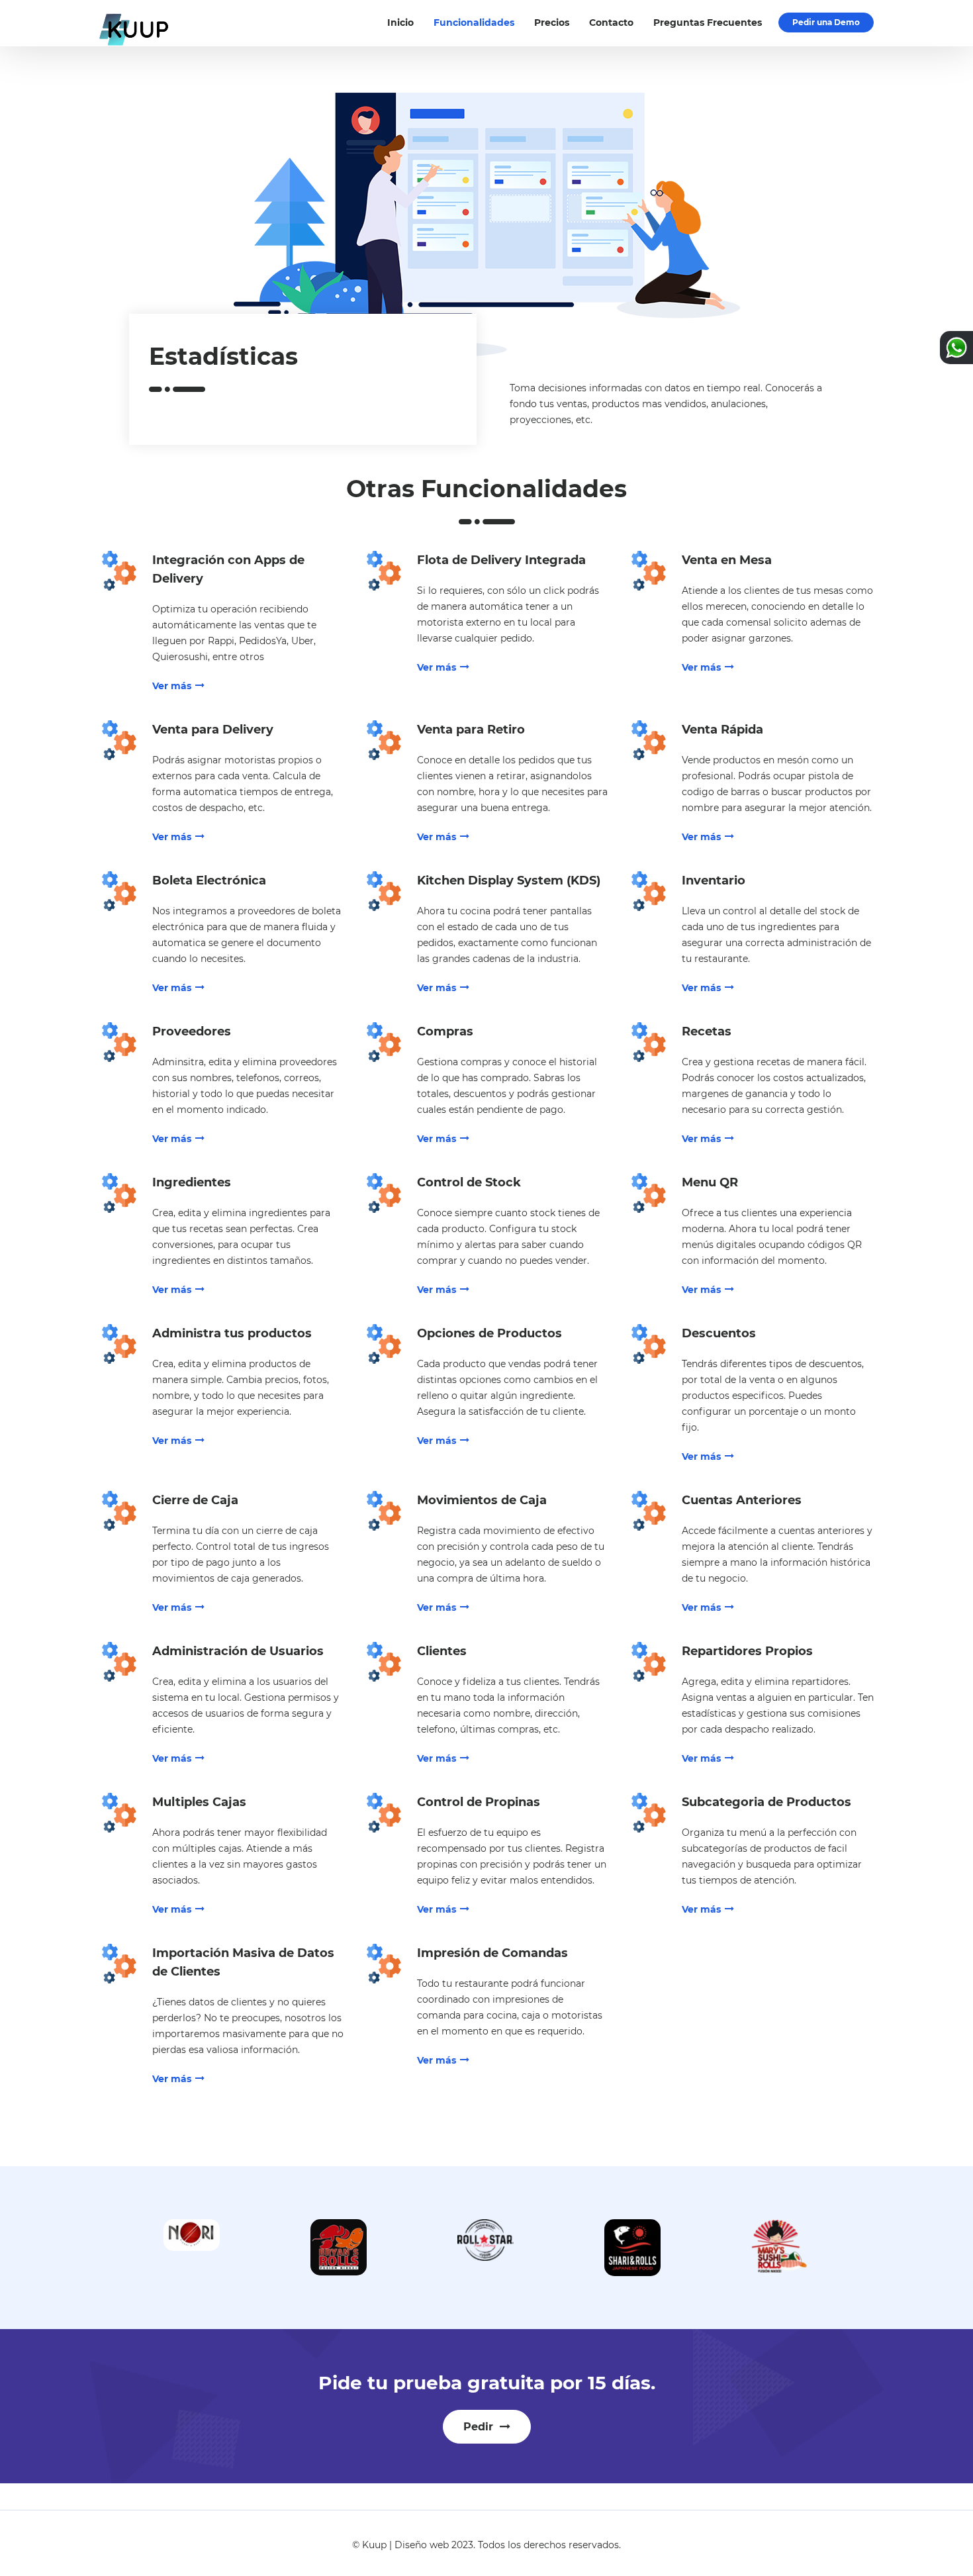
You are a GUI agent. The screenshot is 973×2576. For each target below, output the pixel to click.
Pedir (480, 2427)
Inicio (400, 23)
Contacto (611, 23)
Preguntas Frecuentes (708, 23)
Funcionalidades (474, 23)
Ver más (172, 686)
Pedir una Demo (826, 22)
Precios (552, 23)
